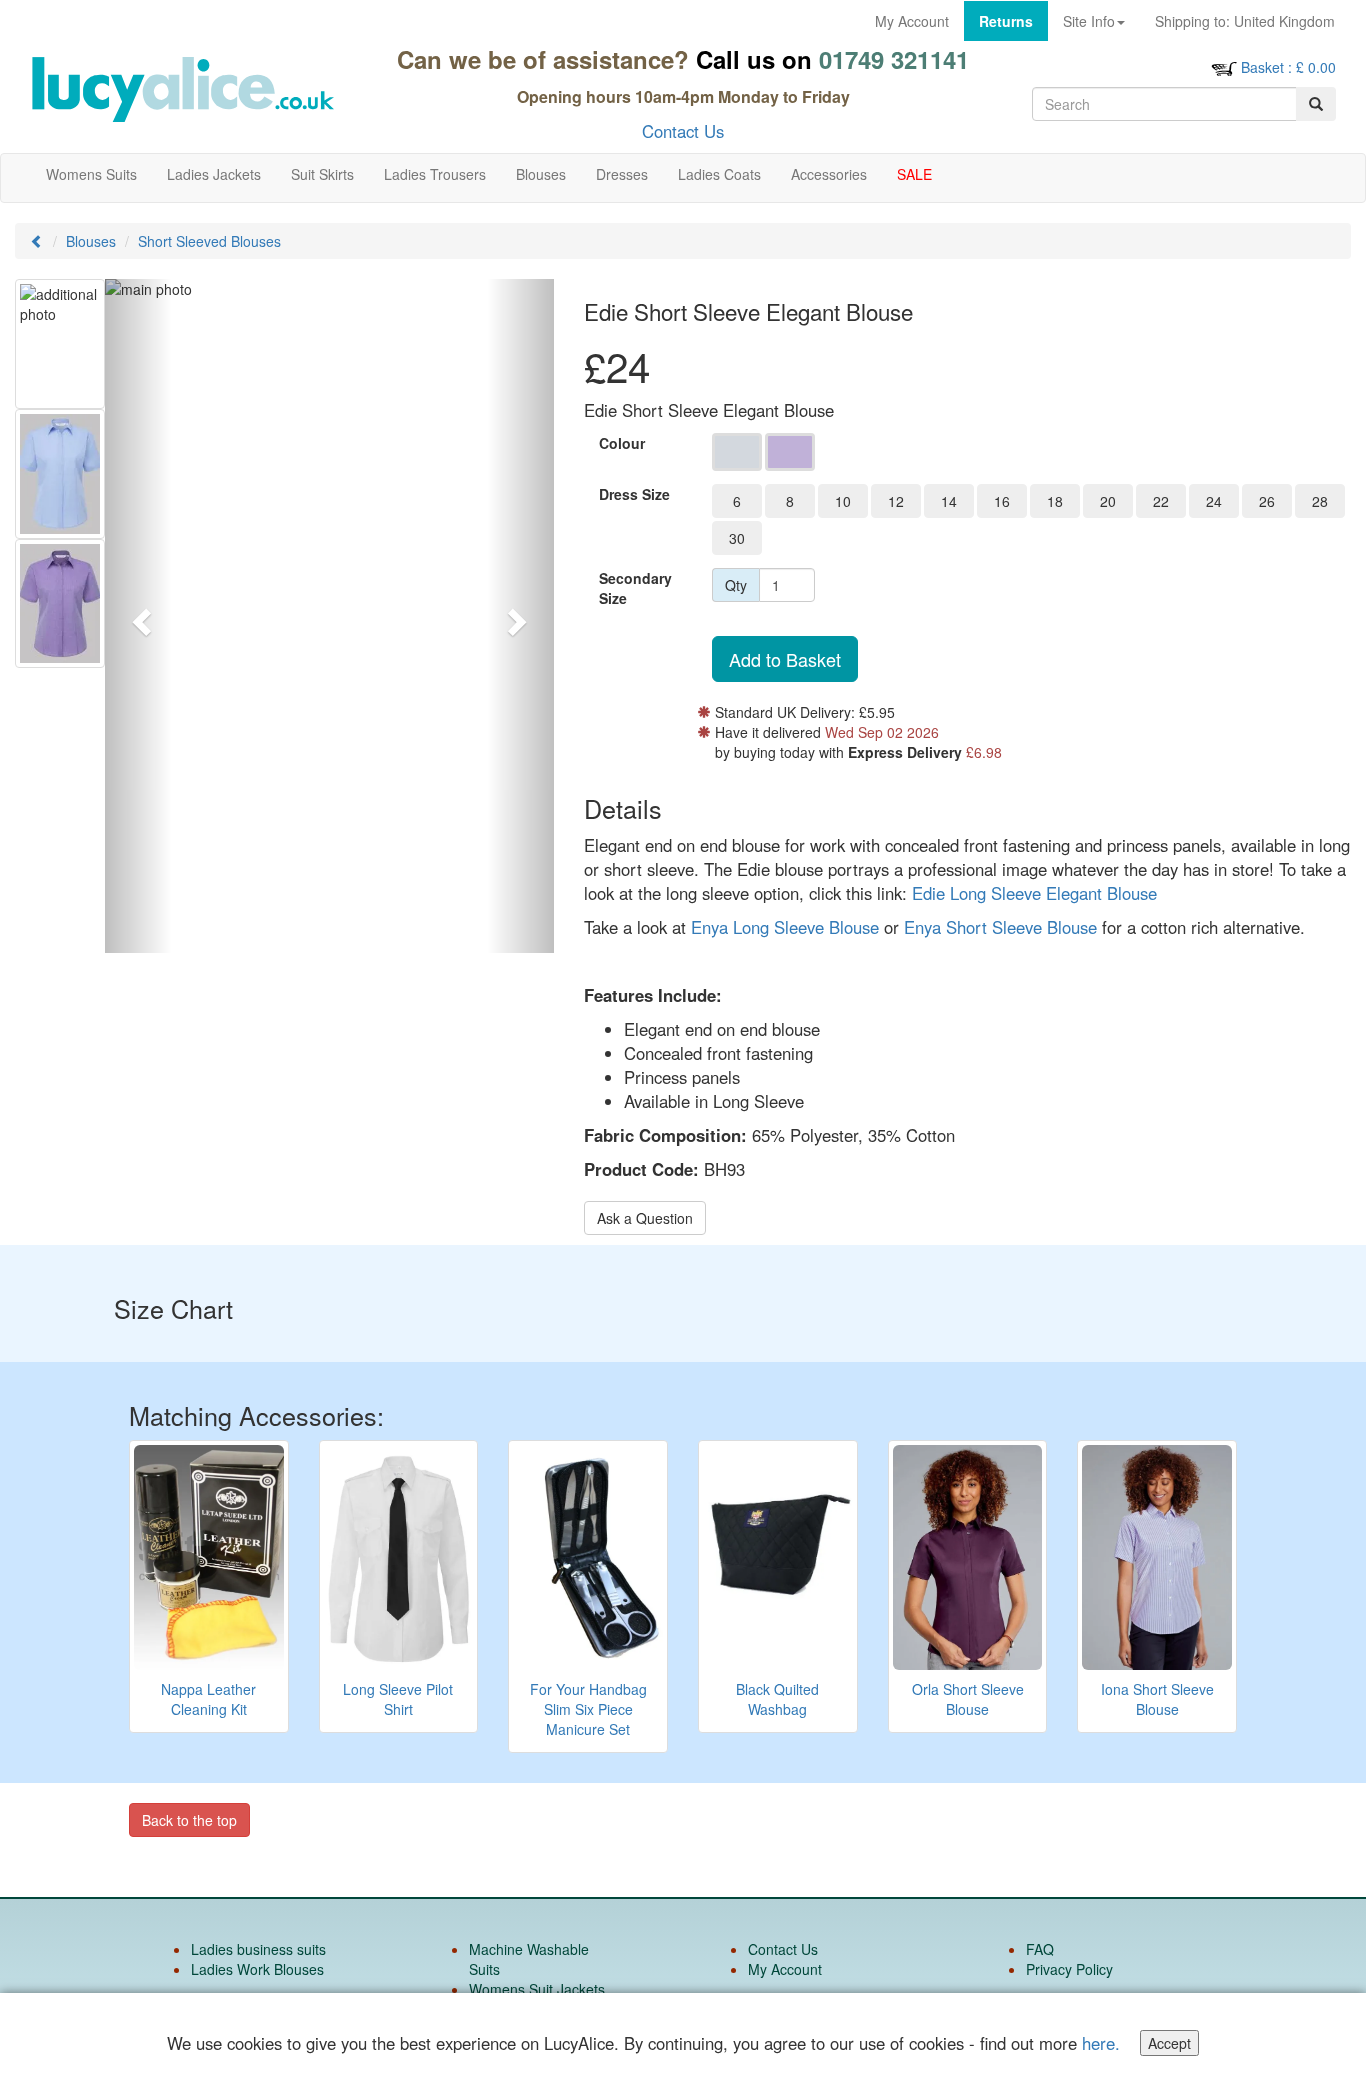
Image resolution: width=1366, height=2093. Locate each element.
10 (843, 501)
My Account (912, 21)
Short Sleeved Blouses (209, 241)
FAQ (1040, 1949)
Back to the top (189, 1820)
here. (1101, 2043)
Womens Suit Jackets (537, 1989)
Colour (622, 443)
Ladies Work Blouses (257, 1969)
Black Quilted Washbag (777, 1699)
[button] (138, 616)
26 (1267, 501)
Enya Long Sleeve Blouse (785, 927)
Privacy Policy (1069, 1969)
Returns (1006, 21)
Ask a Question (645, 1218)
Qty (736, 585)
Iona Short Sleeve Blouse (1157, 1699)
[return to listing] (37, 241)
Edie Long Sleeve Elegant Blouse (1034, 893)
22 (1161, 501)
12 (896, 501)
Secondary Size (635, 588)
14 (949, 501)
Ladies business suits (258, 1949)
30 (737, 538)
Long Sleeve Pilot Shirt (398, 1699)
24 (1214, 501)
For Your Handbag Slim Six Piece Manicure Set (588, 1709)
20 (1108, 501)
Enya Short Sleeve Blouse (1000, 927)
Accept (1169, 2043)
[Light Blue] (737, 452)
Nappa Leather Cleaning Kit (208, 1699)
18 (1055, 501)
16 (1002, 501)
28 (1320, 501)
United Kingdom (1245, 21)
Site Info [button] (1089, 21)
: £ (1288, 67)
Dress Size (634, 494)
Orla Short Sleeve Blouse (968, 1699)
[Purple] (790, 452)
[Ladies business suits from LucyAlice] (182, 89)
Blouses (91, 241)
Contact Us (683, 131)
